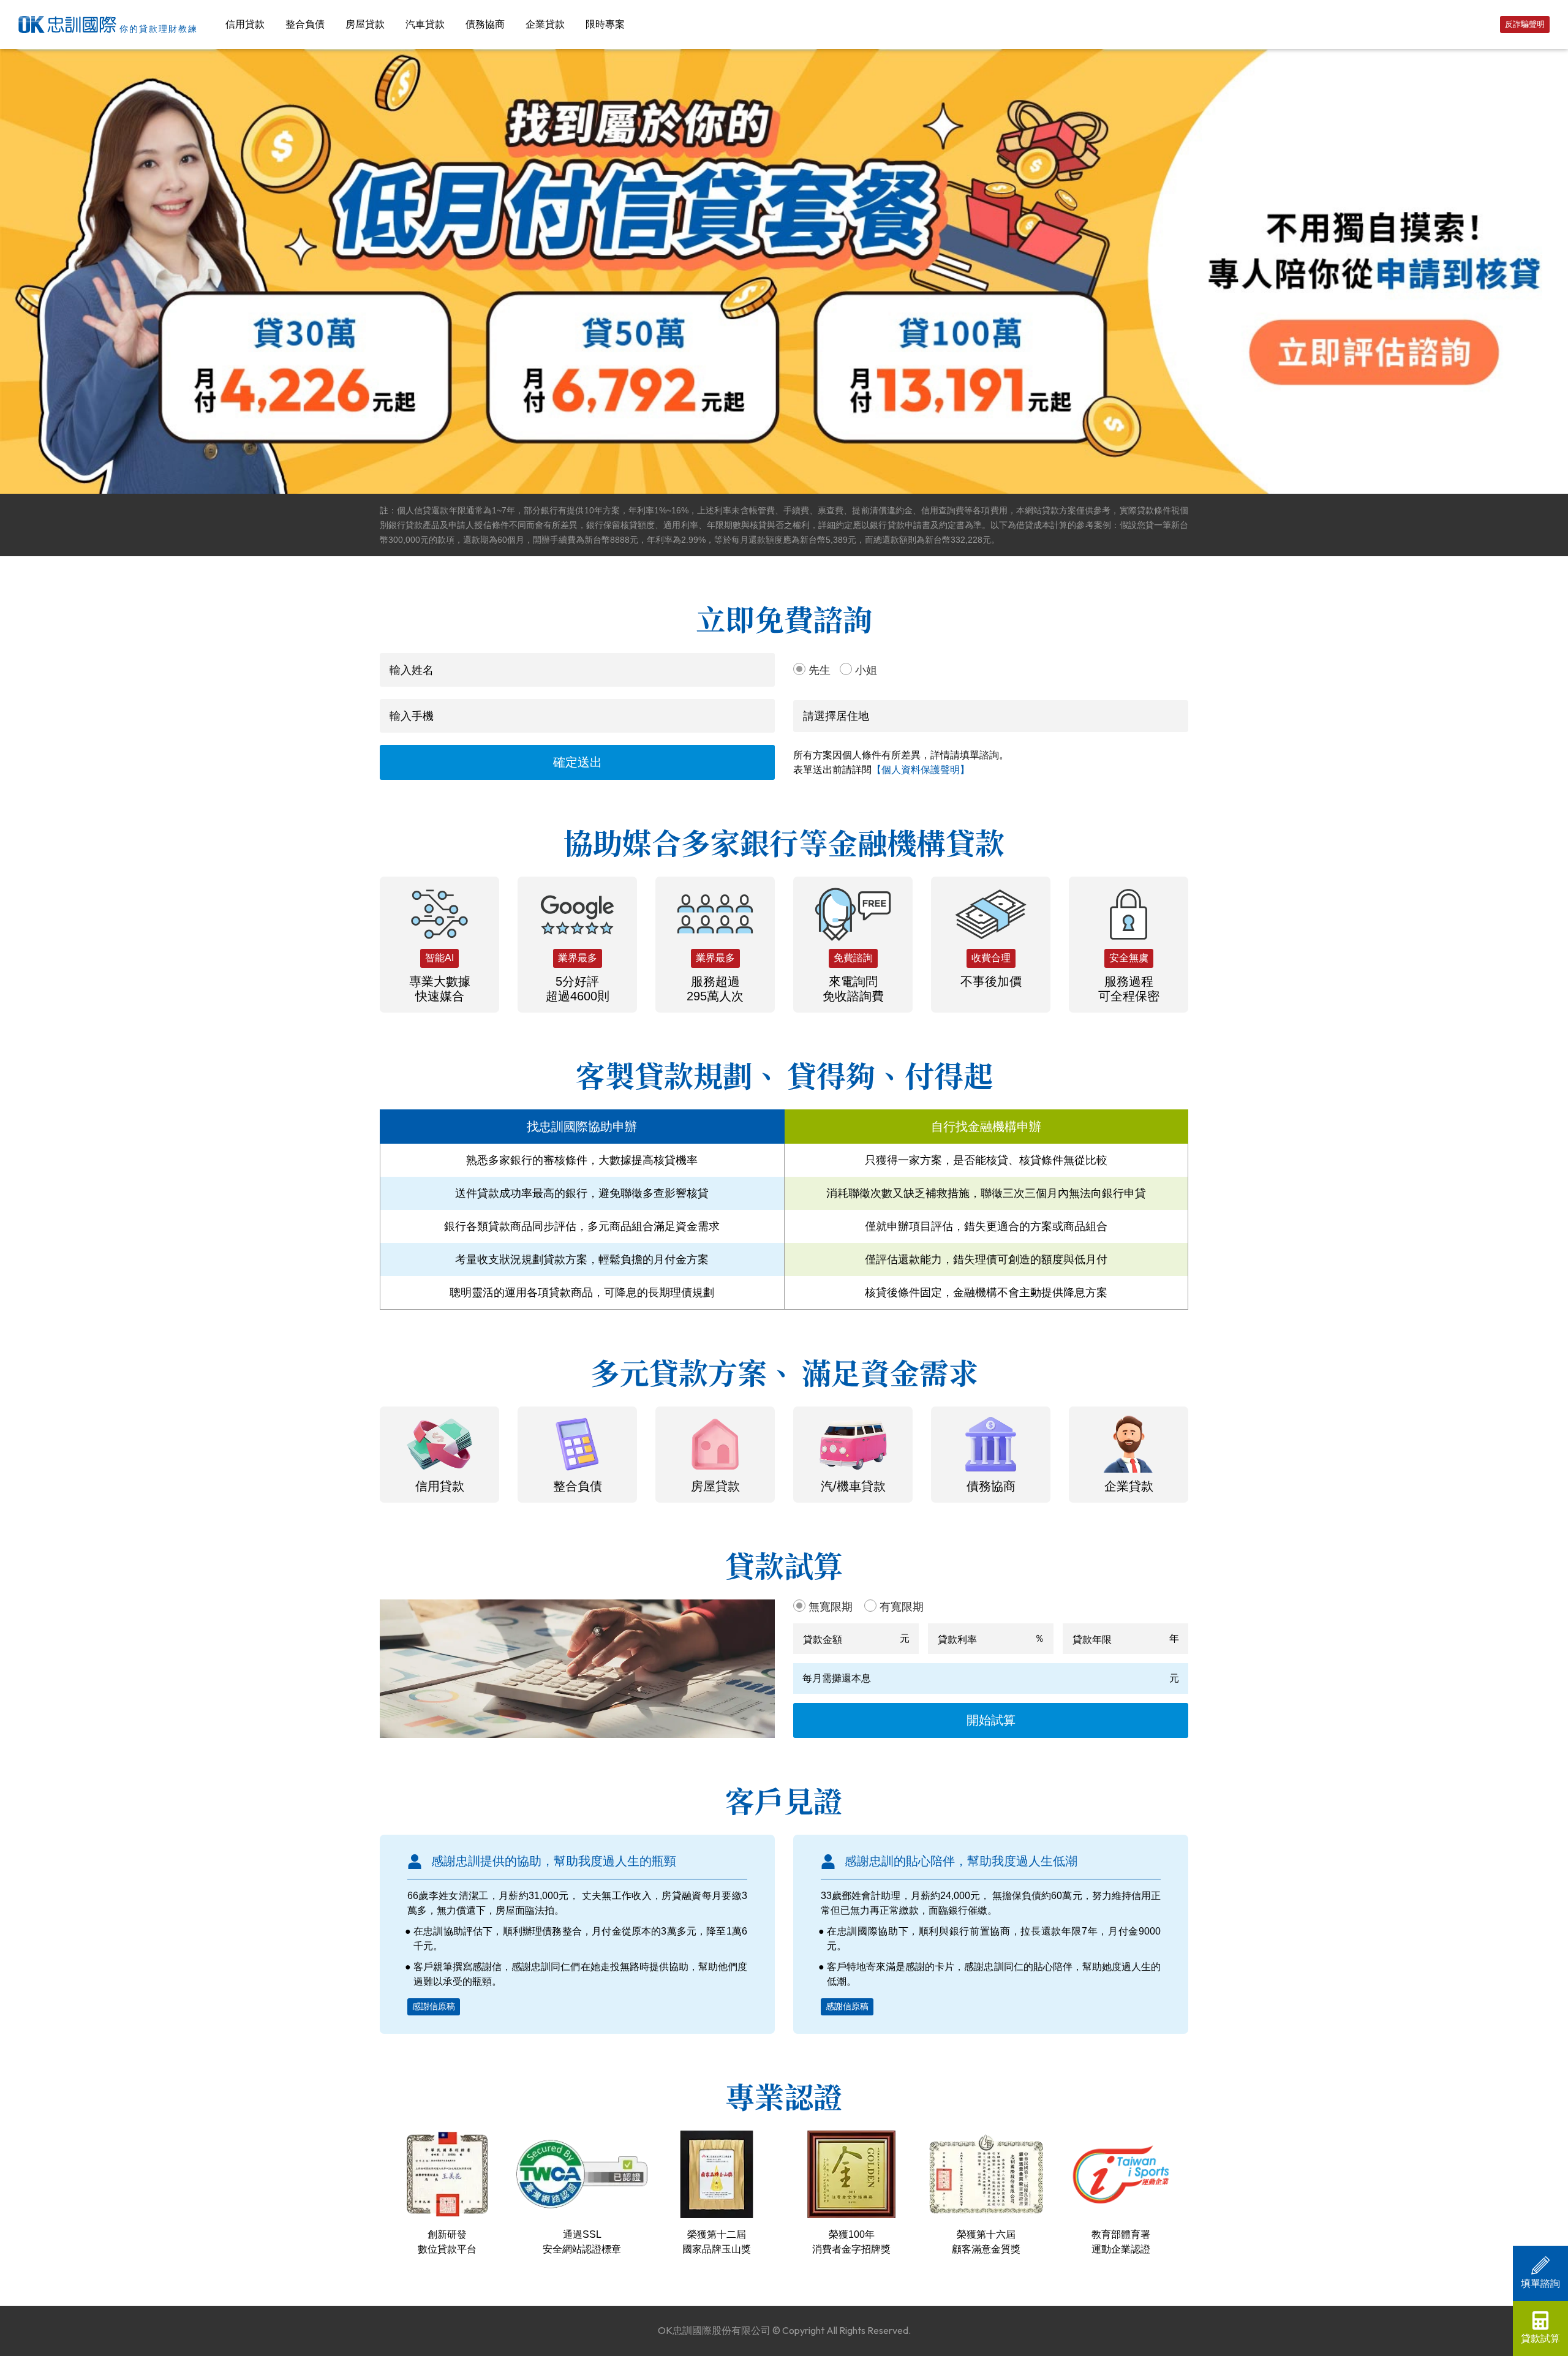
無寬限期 (831, 1607)
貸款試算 (1540, 2339)
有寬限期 (902, 1607)
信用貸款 (245, 24)
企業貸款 (545, 24)
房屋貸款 (365, 24)
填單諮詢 (1540, 2283)
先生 (820, 670)
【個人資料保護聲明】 (921, 770)
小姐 (866, 670)
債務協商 (485, 24)
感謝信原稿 (434, 2006)
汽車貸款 (425, 24)
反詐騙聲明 (1525, 24)
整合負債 (305, 24)
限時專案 (605, 24)
